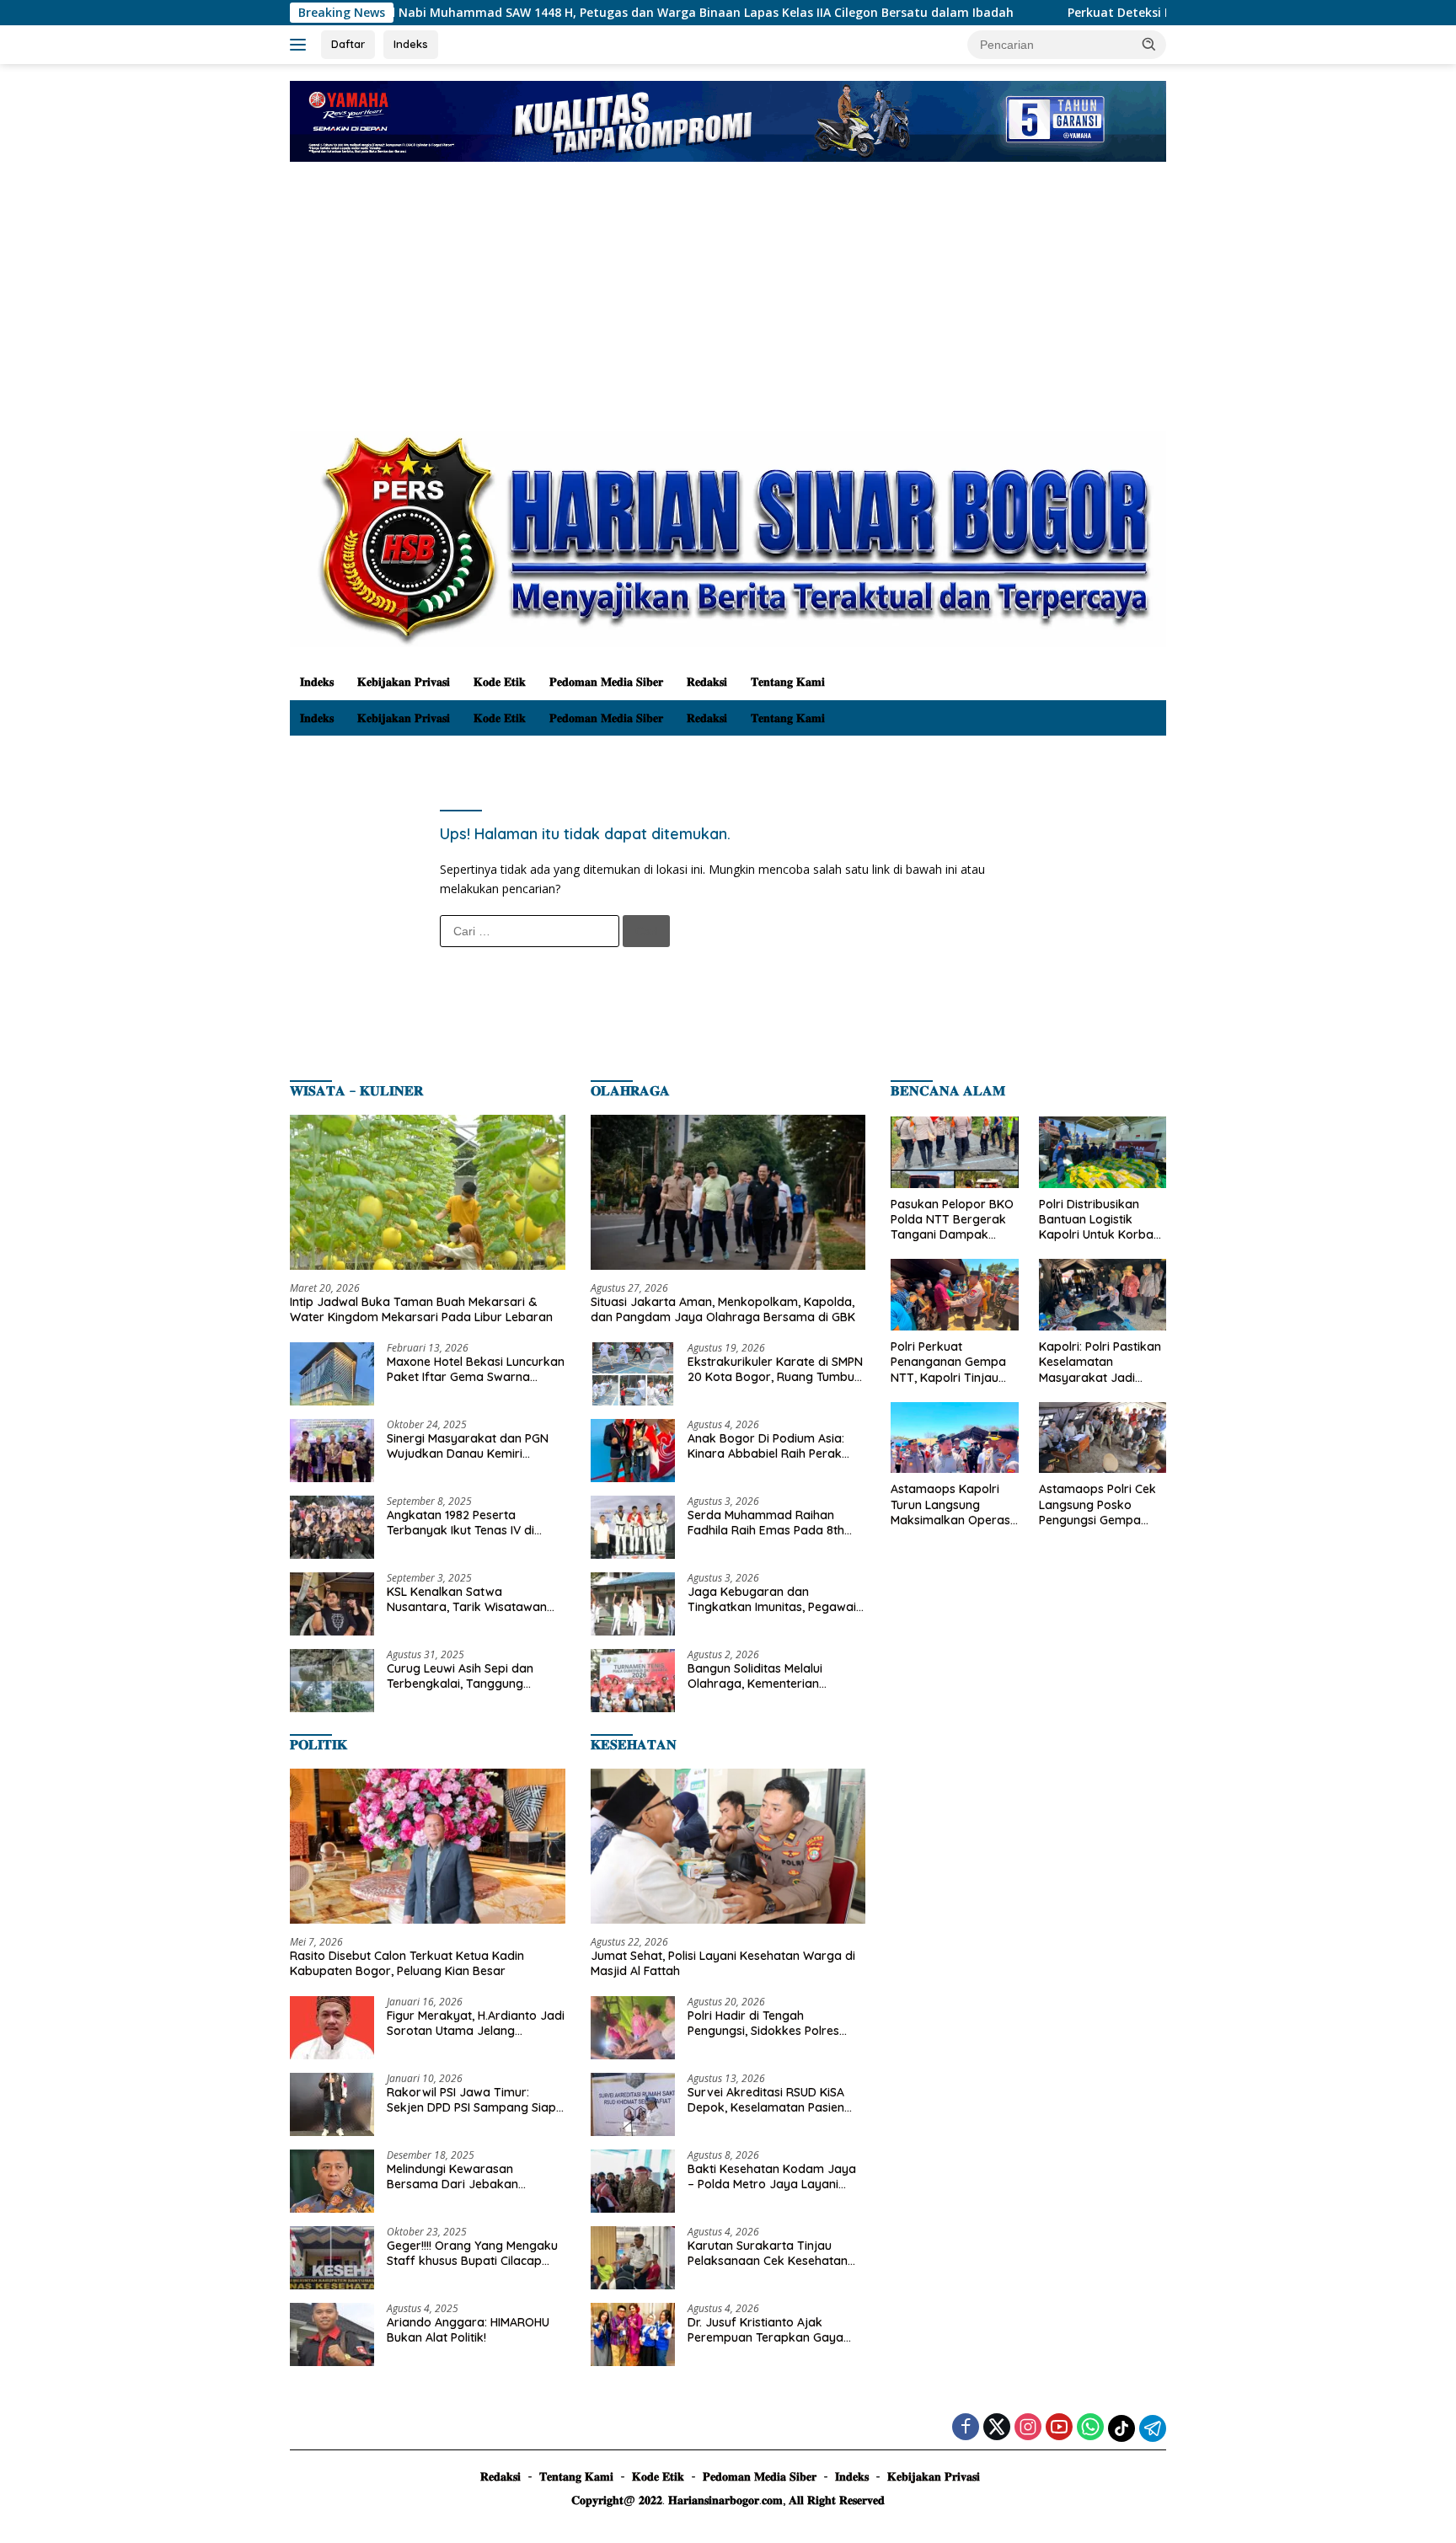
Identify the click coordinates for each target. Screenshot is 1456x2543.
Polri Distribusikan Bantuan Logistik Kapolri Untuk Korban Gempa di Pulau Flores (1102, 1220)
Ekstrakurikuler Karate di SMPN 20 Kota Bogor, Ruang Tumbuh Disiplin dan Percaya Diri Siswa (775, 1369)
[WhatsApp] (1090, 2428)
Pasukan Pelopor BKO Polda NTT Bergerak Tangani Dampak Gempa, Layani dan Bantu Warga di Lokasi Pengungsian (952, 1220)
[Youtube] (1059, 2428)
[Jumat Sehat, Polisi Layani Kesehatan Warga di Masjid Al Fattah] (728, 1846)
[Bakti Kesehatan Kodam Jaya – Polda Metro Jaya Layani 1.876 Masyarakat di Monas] (633, 2181)
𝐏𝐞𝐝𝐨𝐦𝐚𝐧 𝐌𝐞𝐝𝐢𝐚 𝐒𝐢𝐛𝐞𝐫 (606, 682)
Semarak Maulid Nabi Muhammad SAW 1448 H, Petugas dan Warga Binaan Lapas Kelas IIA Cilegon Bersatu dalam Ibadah (462, 13)
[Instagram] (1028, 2428)
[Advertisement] (728, 305)
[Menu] (301, 45)
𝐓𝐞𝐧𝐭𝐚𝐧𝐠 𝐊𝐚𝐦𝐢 (788, 682)
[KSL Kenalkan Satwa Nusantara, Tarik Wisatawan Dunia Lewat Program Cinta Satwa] (332, 1604)
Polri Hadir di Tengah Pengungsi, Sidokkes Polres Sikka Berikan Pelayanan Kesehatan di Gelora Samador (773, 2023)
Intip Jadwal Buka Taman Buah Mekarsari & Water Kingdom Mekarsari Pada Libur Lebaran (421, 1309)
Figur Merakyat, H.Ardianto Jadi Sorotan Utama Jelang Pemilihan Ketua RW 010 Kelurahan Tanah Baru (476, 2023)
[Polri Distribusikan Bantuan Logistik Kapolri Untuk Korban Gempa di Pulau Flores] (1103, 1152)
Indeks (411, 44)
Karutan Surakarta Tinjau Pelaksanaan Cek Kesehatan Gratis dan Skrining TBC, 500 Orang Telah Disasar (768, 2253)
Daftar (348, 44)
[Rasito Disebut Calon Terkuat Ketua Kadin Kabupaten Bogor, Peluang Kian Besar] (428, 1846)
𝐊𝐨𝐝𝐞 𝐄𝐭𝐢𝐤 (500, 682)
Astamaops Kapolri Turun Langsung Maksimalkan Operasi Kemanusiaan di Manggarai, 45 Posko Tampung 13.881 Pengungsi (952, 1504)
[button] (1149, 44)
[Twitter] (997, 2428)
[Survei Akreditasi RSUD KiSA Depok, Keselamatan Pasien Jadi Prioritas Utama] (633, 2104)
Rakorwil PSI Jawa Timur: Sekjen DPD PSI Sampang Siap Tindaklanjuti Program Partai (471, 2100)
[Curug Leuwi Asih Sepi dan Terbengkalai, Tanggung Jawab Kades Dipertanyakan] (332, 1681)
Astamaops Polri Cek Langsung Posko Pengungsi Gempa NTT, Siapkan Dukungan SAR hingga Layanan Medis (1101, 1504)
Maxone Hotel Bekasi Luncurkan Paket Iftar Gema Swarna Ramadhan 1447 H (476, 1369)
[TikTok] (1121, 2428)
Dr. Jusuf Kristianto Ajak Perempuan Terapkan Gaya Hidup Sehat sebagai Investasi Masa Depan (772, 2330)
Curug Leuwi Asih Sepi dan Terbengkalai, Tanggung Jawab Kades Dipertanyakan (469, 1676)
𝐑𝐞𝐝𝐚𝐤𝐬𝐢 (707, 682)
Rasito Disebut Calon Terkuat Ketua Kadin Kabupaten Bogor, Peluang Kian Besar (407, 1963)
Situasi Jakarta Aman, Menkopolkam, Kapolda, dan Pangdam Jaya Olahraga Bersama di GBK (723, 1309)
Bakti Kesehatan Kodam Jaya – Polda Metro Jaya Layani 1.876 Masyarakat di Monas (772, 2176)
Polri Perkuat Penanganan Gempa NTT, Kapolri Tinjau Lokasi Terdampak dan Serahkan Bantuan (948, 1362)
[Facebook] (966, 2428)
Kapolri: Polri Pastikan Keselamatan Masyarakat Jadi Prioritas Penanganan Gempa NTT (1100, 1362)
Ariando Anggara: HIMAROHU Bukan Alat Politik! (468, 2330)
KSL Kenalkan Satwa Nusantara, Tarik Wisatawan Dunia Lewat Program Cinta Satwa (467, 1599)
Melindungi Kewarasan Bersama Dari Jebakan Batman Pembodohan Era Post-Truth (460, 2176)
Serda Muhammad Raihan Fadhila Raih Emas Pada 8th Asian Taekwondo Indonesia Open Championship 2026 (766, 1523)
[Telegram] (1153, 2428)
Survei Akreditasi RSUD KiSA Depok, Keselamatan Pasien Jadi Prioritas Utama (766, 2100)
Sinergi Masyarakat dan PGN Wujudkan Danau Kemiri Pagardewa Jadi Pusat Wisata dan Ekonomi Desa (472, 1446)
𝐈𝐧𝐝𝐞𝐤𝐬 (317, 682)
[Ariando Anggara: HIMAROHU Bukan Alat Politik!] (332, 2334)
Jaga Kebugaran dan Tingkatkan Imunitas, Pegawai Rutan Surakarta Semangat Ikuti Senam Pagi (772, 1599)
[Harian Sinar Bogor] (728, 538)
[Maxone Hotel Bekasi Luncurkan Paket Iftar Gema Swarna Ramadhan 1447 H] (332, 1374)
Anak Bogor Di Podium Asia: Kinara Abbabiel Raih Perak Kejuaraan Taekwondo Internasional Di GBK (766, 1446)
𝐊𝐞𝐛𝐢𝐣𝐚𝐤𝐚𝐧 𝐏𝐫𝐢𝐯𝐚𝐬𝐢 (404, 682)
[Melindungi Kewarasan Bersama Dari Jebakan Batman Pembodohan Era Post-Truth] (332, 2181)
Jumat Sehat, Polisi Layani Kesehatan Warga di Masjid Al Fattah (723, 1963)
